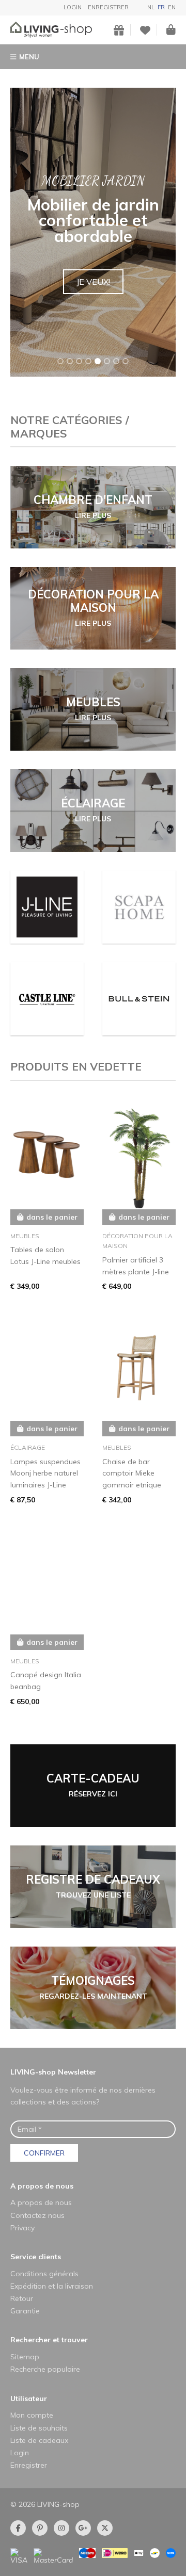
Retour (22, 2298)
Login (73, 7)
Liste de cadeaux (39, 2440)
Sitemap (25, 2357)
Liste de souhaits (39, 2428)
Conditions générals (44, 2274)
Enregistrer (108, 7)
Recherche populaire (45, 2369)
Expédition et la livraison (52, 2286)
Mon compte (32, 2415)
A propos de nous (42, 2186)
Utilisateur (29, 2399)
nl (151, 7)
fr (161, 7)
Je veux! (93, 282)
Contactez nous (37, 2215)
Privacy (22, 2228)
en (172, 7)
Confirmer (44, 2153)
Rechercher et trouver (49, 2340)
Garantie (25, 2311)
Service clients (36, 2257)
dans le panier (52, 1217)
